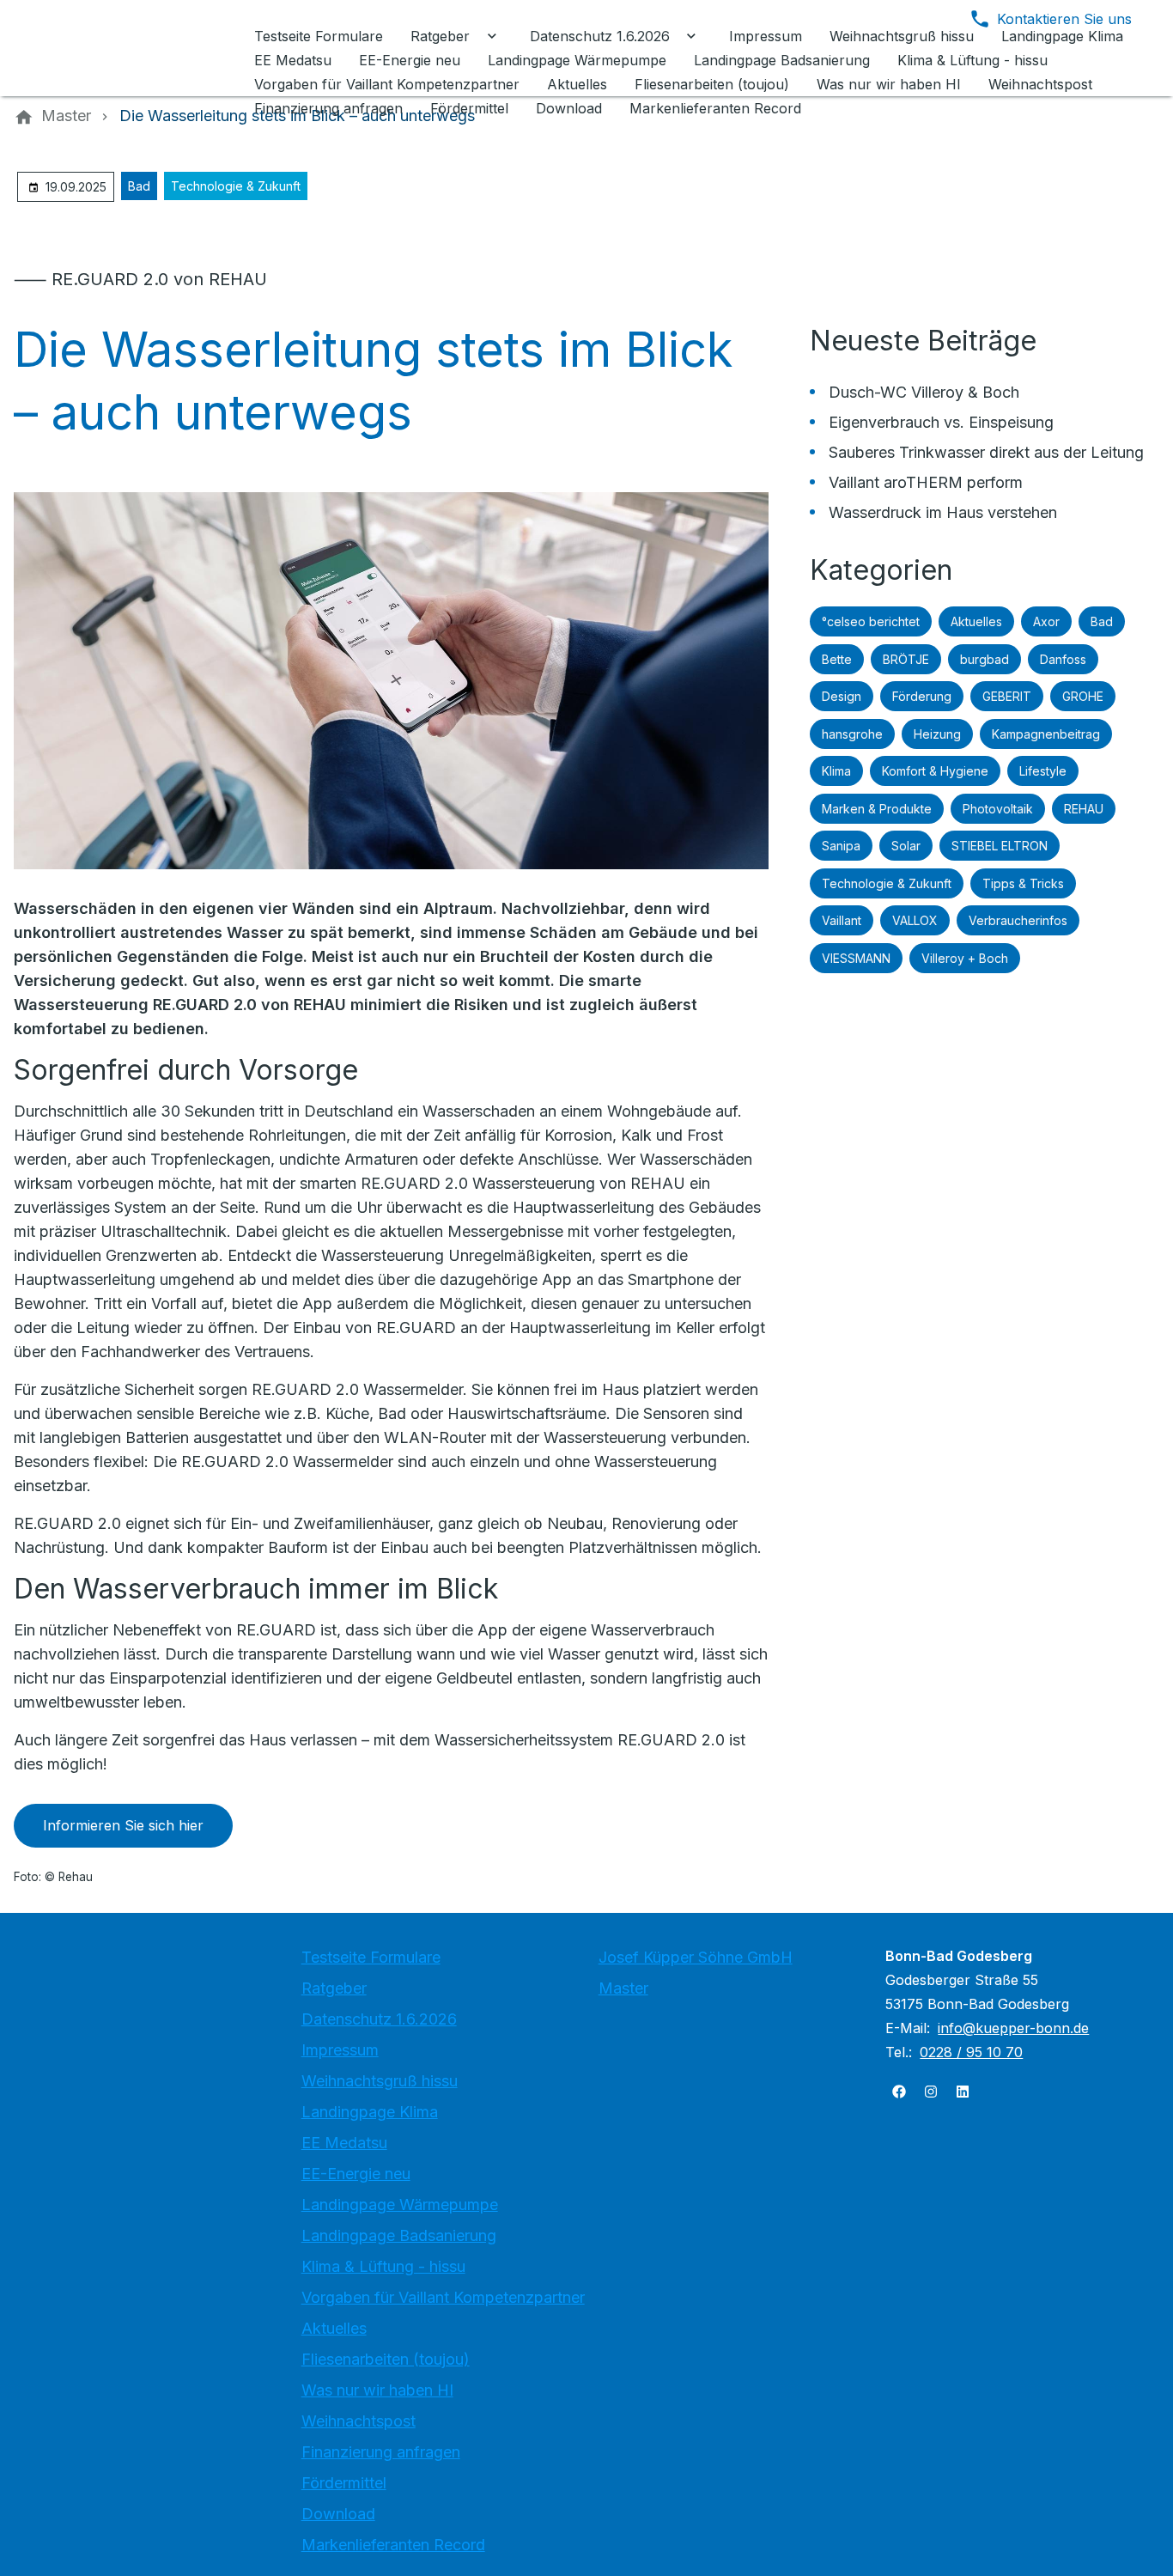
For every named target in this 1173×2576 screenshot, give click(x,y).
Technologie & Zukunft (236, 186)
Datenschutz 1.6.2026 (379, 2019)
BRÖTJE (906, 659)
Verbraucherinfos (1018, 920)
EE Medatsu (344, 2143)
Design (842, 696)
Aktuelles (976, 621)
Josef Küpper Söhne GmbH (696, 1957)
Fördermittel (344, 2483)
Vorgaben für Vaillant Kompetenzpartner (443, 2297)
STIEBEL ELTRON (1000, 846)
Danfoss (1063, 659)
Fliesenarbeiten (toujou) (386, 2359)
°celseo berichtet (871, 621)
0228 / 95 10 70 (971, 2052)
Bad (139, 186)
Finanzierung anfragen (381, 2452)
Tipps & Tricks (1023, 883)
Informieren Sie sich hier (123, 1825)
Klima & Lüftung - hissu (383, 2266)
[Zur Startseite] (131, 48)
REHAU (1084, 809)
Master (623, 1988)
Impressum (340, 2050)
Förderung (922, 696)
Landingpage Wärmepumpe (400, 2205)
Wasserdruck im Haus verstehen (943, 512)
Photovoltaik (998, 809)
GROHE (1083, 696)
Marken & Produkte (877, 809)
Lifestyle (1043, 771)
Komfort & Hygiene (935, 771)
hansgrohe (852, 734)
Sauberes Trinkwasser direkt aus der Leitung (986, 452)
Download (338, 2514)
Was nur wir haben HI (377, 2390)
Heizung (937, 734)
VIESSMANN (856, 958)
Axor (1046, 621)
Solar (906, 846)
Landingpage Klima (370, 2112)
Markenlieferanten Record (393, 2545)
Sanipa (841, 846)
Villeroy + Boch (965, 958)
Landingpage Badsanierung (399, 2235)
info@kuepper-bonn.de (1013, 2028)
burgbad (985, 659)
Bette (837, 659)
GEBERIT (1007, 696)
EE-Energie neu (356, 2174)
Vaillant (842, 920)
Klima (836, 771)
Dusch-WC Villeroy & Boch (924, 392)
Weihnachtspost (359, 2421)
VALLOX (915, 920)
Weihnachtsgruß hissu (380, 2081)
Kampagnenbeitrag (1046, 734)
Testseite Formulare (371, 1957)
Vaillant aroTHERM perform (926, 482)
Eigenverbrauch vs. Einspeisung (941, 422)
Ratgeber (334, 1988)
